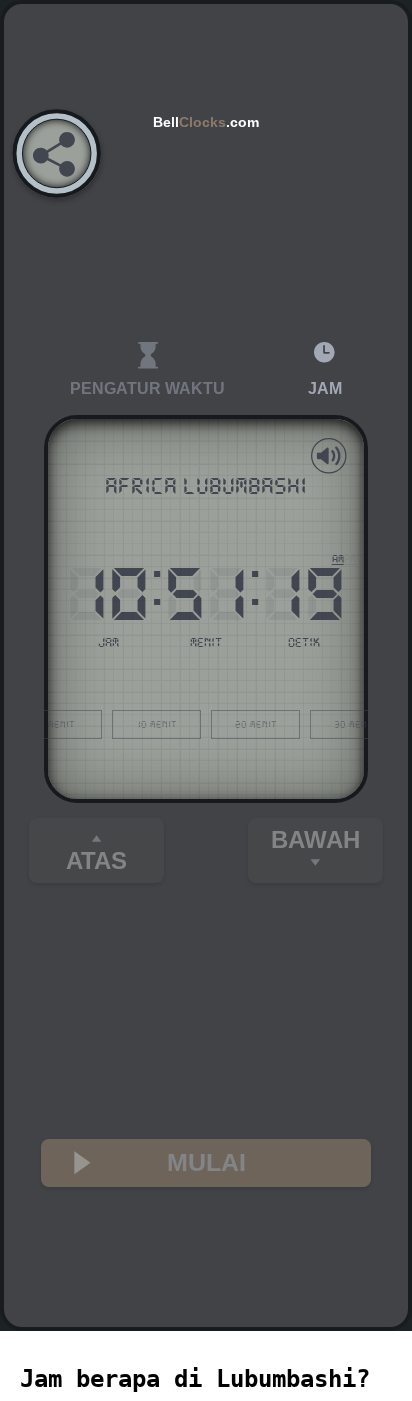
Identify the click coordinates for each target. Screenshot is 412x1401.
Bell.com (206, 122)
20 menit (256, 724)
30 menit (355, 724)
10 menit (156, 724)
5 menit (57, 724)
